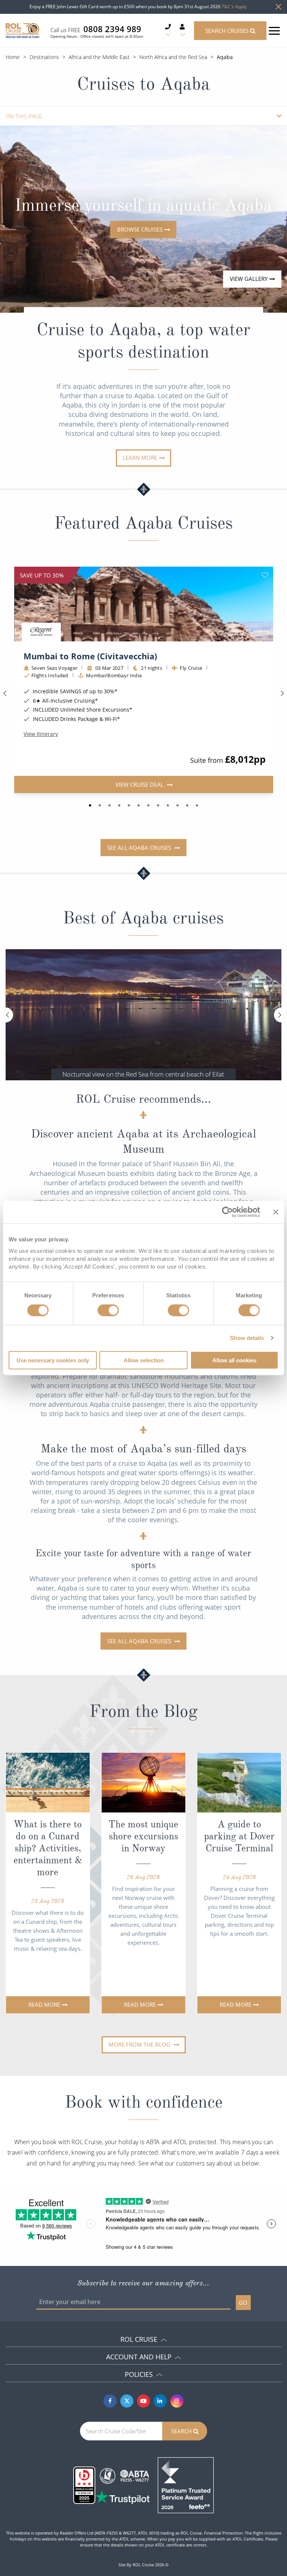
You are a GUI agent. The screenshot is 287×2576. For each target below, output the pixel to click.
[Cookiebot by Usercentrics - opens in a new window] (227, 1212)
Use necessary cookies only (53, 1360)
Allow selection (144, 1360)
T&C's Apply (234, 7)
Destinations (44, 57)
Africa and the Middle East (99, 57)
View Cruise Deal (140, 784)
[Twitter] (127, 2401)
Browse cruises (140, 229)
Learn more (140, 458)
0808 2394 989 (112, 29)
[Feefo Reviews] (186, 2484)
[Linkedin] (160, 2401)
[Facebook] (110, 2401)
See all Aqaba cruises (140, 848)
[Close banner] (276, 1212)
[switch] (108, 1310)
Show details (247, 1338)
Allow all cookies (234, 1360)
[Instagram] (177, 2401)
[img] (144, 604)
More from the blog (140, 2044)
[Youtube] (144, 2401)
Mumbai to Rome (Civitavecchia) (90, 656)
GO (243, 2303)
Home (13, 57)
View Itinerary (41, 734)
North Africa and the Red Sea (173, 57)
